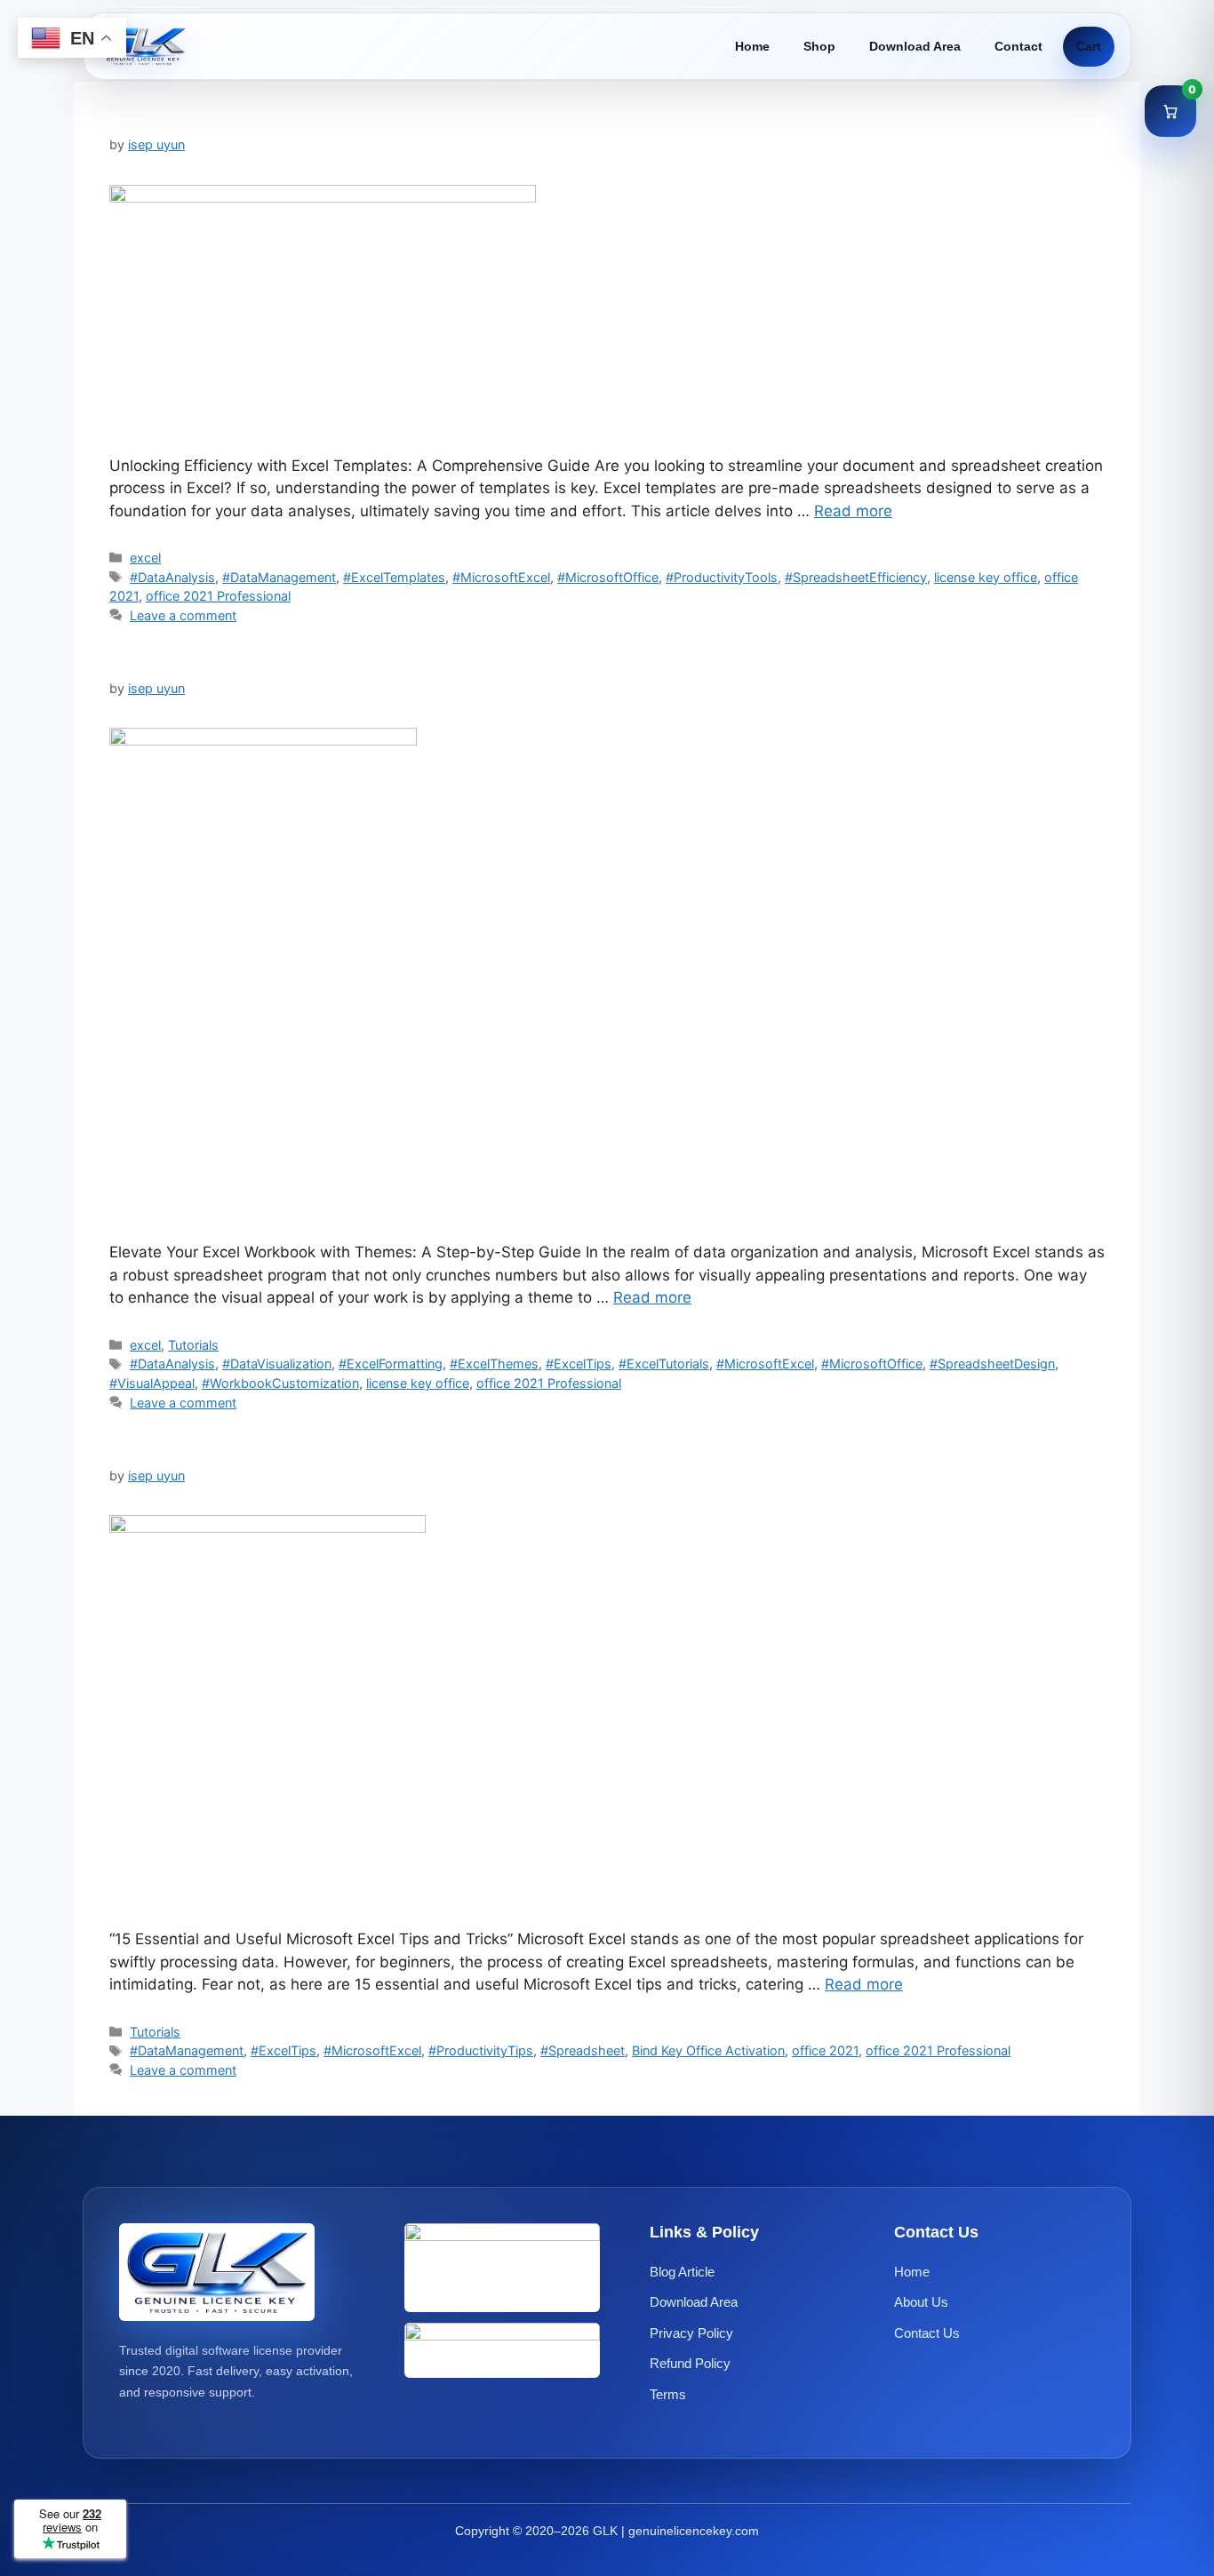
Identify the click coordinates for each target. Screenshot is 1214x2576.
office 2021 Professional (218, 596)
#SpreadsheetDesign (992, 1364)
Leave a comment (183, 615)
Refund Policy (690, 2363)
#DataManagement (279, 577)
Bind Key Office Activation (708, 2050)
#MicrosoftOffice (608, 577)
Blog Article (682, 2271)
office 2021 (825, 2050)
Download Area (915, 46)
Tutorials (193, 1345)
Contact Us (927, 2332)
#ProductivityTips (481, 2050)
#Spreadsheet (583, 2050)
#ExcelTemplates (394, 577)
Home (752, 46)
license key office (986, 577)
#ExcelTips (579, 1364)
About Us (921, 2302)
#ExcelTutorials (664, 1364)
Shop (819, 46)
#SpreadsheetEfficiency (856, 577)
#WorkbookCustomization (280, 1383)
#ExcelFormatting (391, 1364)
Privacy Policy (691, 2332)
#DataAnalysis (172, 577)
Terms (668, 2393)
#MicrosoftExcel (501, 577)
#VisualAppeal (152, 1383)
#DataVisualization (277, 1364)
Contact (1018, 46)
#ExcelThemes (494, 1364)
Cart (1089, 46)
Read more (853, 511)
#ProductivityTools (722, 577)
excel (145, 558)
